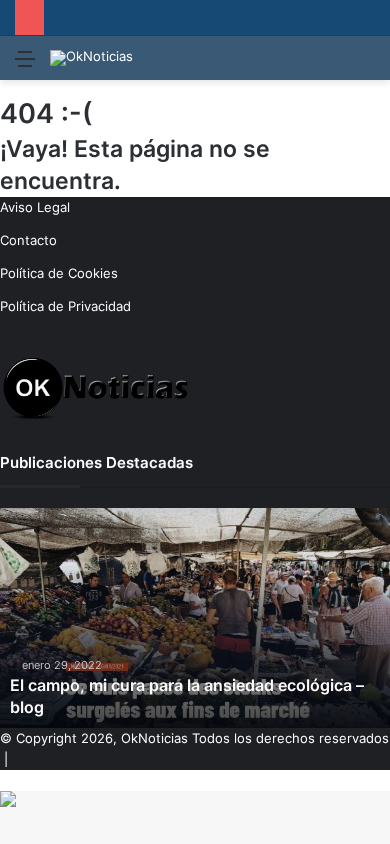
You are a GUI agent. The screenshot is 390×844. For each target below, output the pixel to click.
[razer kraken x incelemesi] (195, 799)
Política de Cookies (59, 273)
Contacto (28, 240)
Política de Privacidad (65, 306)
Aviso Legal (35, 207)
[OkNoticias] (91, 58)
